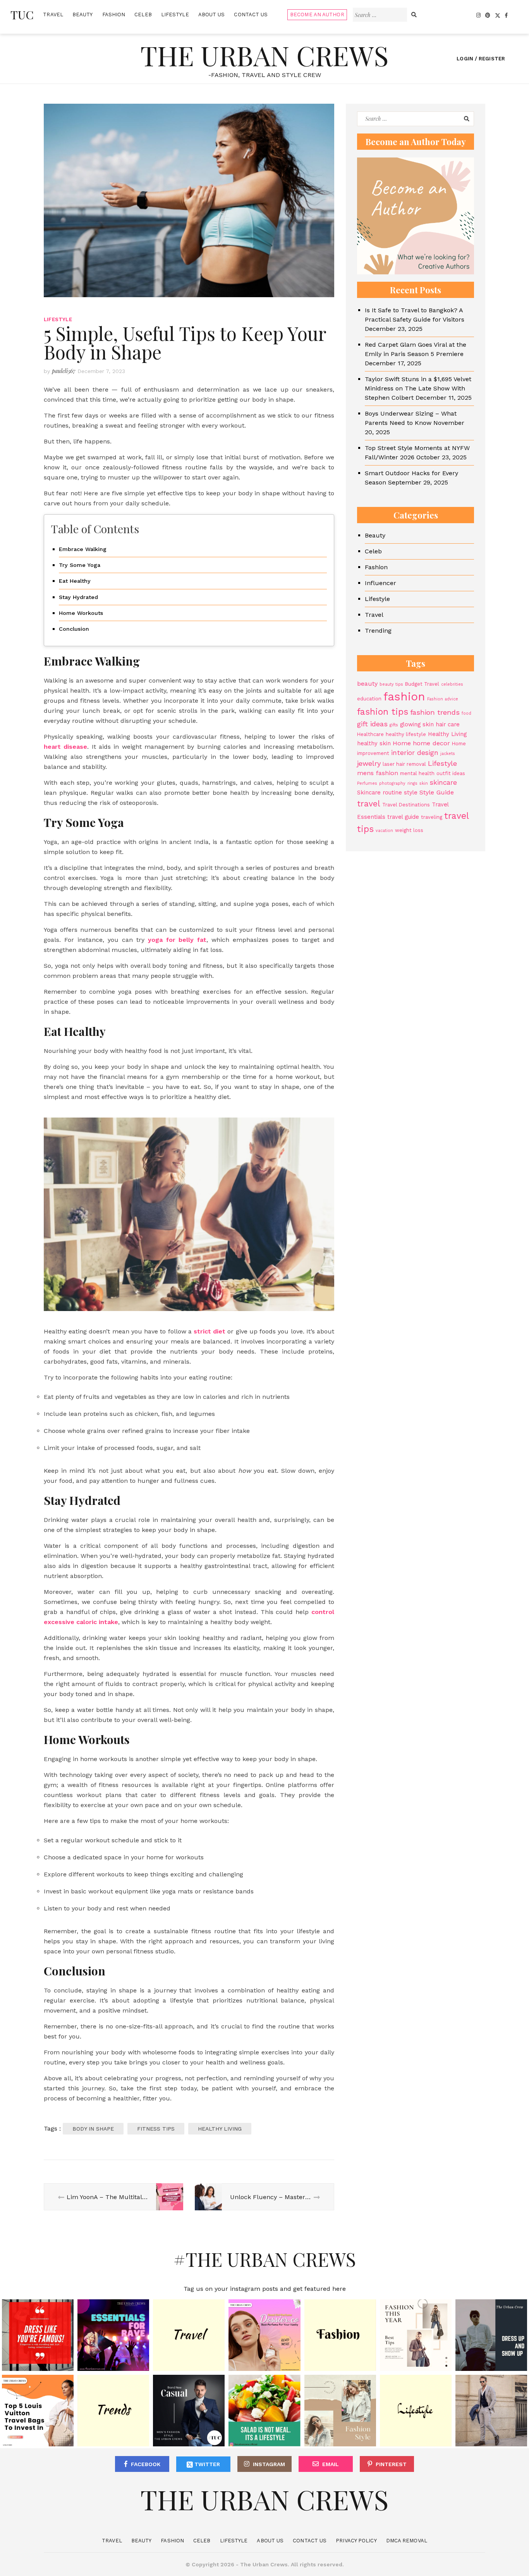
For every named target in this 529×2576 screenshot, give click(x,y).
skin (424, 784)
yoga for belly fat (177, 940)
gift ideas (372, 724)
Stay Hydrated (78, 597)
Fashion (114, 15)
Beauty (83, 15)
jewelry (369, 763)
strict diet (210, 1331)
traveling (432, 817)
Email (331, 2464)
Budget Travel (422, 684)
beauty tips (391, 684)
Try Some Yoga (80, 565)
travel (369, 804)
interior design (415, 753)
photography (392, 784)
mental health (417, 774)
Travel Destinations (406, 805)
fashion (404, 697)
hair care (448, 724)
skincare (443, 783)
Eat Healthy (75, 581)
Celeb (143, 15)
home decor (431, 743)
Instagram (269, 2464)
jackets (448, 754)
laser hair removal (404, 764)
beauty (367, 684)
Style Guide (437, 793)
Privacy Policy (356, 2541)
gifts (394, 725)
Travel (53, 15)
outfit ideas (451, 774)
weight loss (409, 831)
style (411, 793)
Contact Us (251, 15)
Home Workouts (81, 613)
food (466, 713)
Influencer (380, 583)
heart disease (65, 747)
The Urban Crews (264, 55)
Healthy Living (220, 2129)
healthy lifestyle (406, 734)
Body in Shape (93, 2129)
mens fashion (378, 773)
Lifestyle (175, 15)
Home (402, 743)
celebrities (452, 684)
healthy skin (374, 743)
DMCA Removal (407, 2541)
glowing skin (417, 724)
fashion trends (435, 712)
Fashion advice (443, 699)
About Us (212, 15)
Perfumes (367, 784)
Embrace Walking (83, 549)
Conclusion (74, 629)
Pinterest (391, 2464)
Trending (378, 631)
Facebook (146, 2464)
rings (412, 784)
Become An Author (317, 15)
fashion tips (383, 712)
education (369, 699)
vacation (384, 831)
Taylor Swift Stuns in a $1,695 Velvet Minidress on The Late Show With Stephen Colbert (418, 388)
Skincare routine (380, 793)
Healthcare (370, 734)
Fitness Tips (156, 2129)
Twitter (206, 2464)
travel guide (403, 817)
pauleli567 (64, 371)
